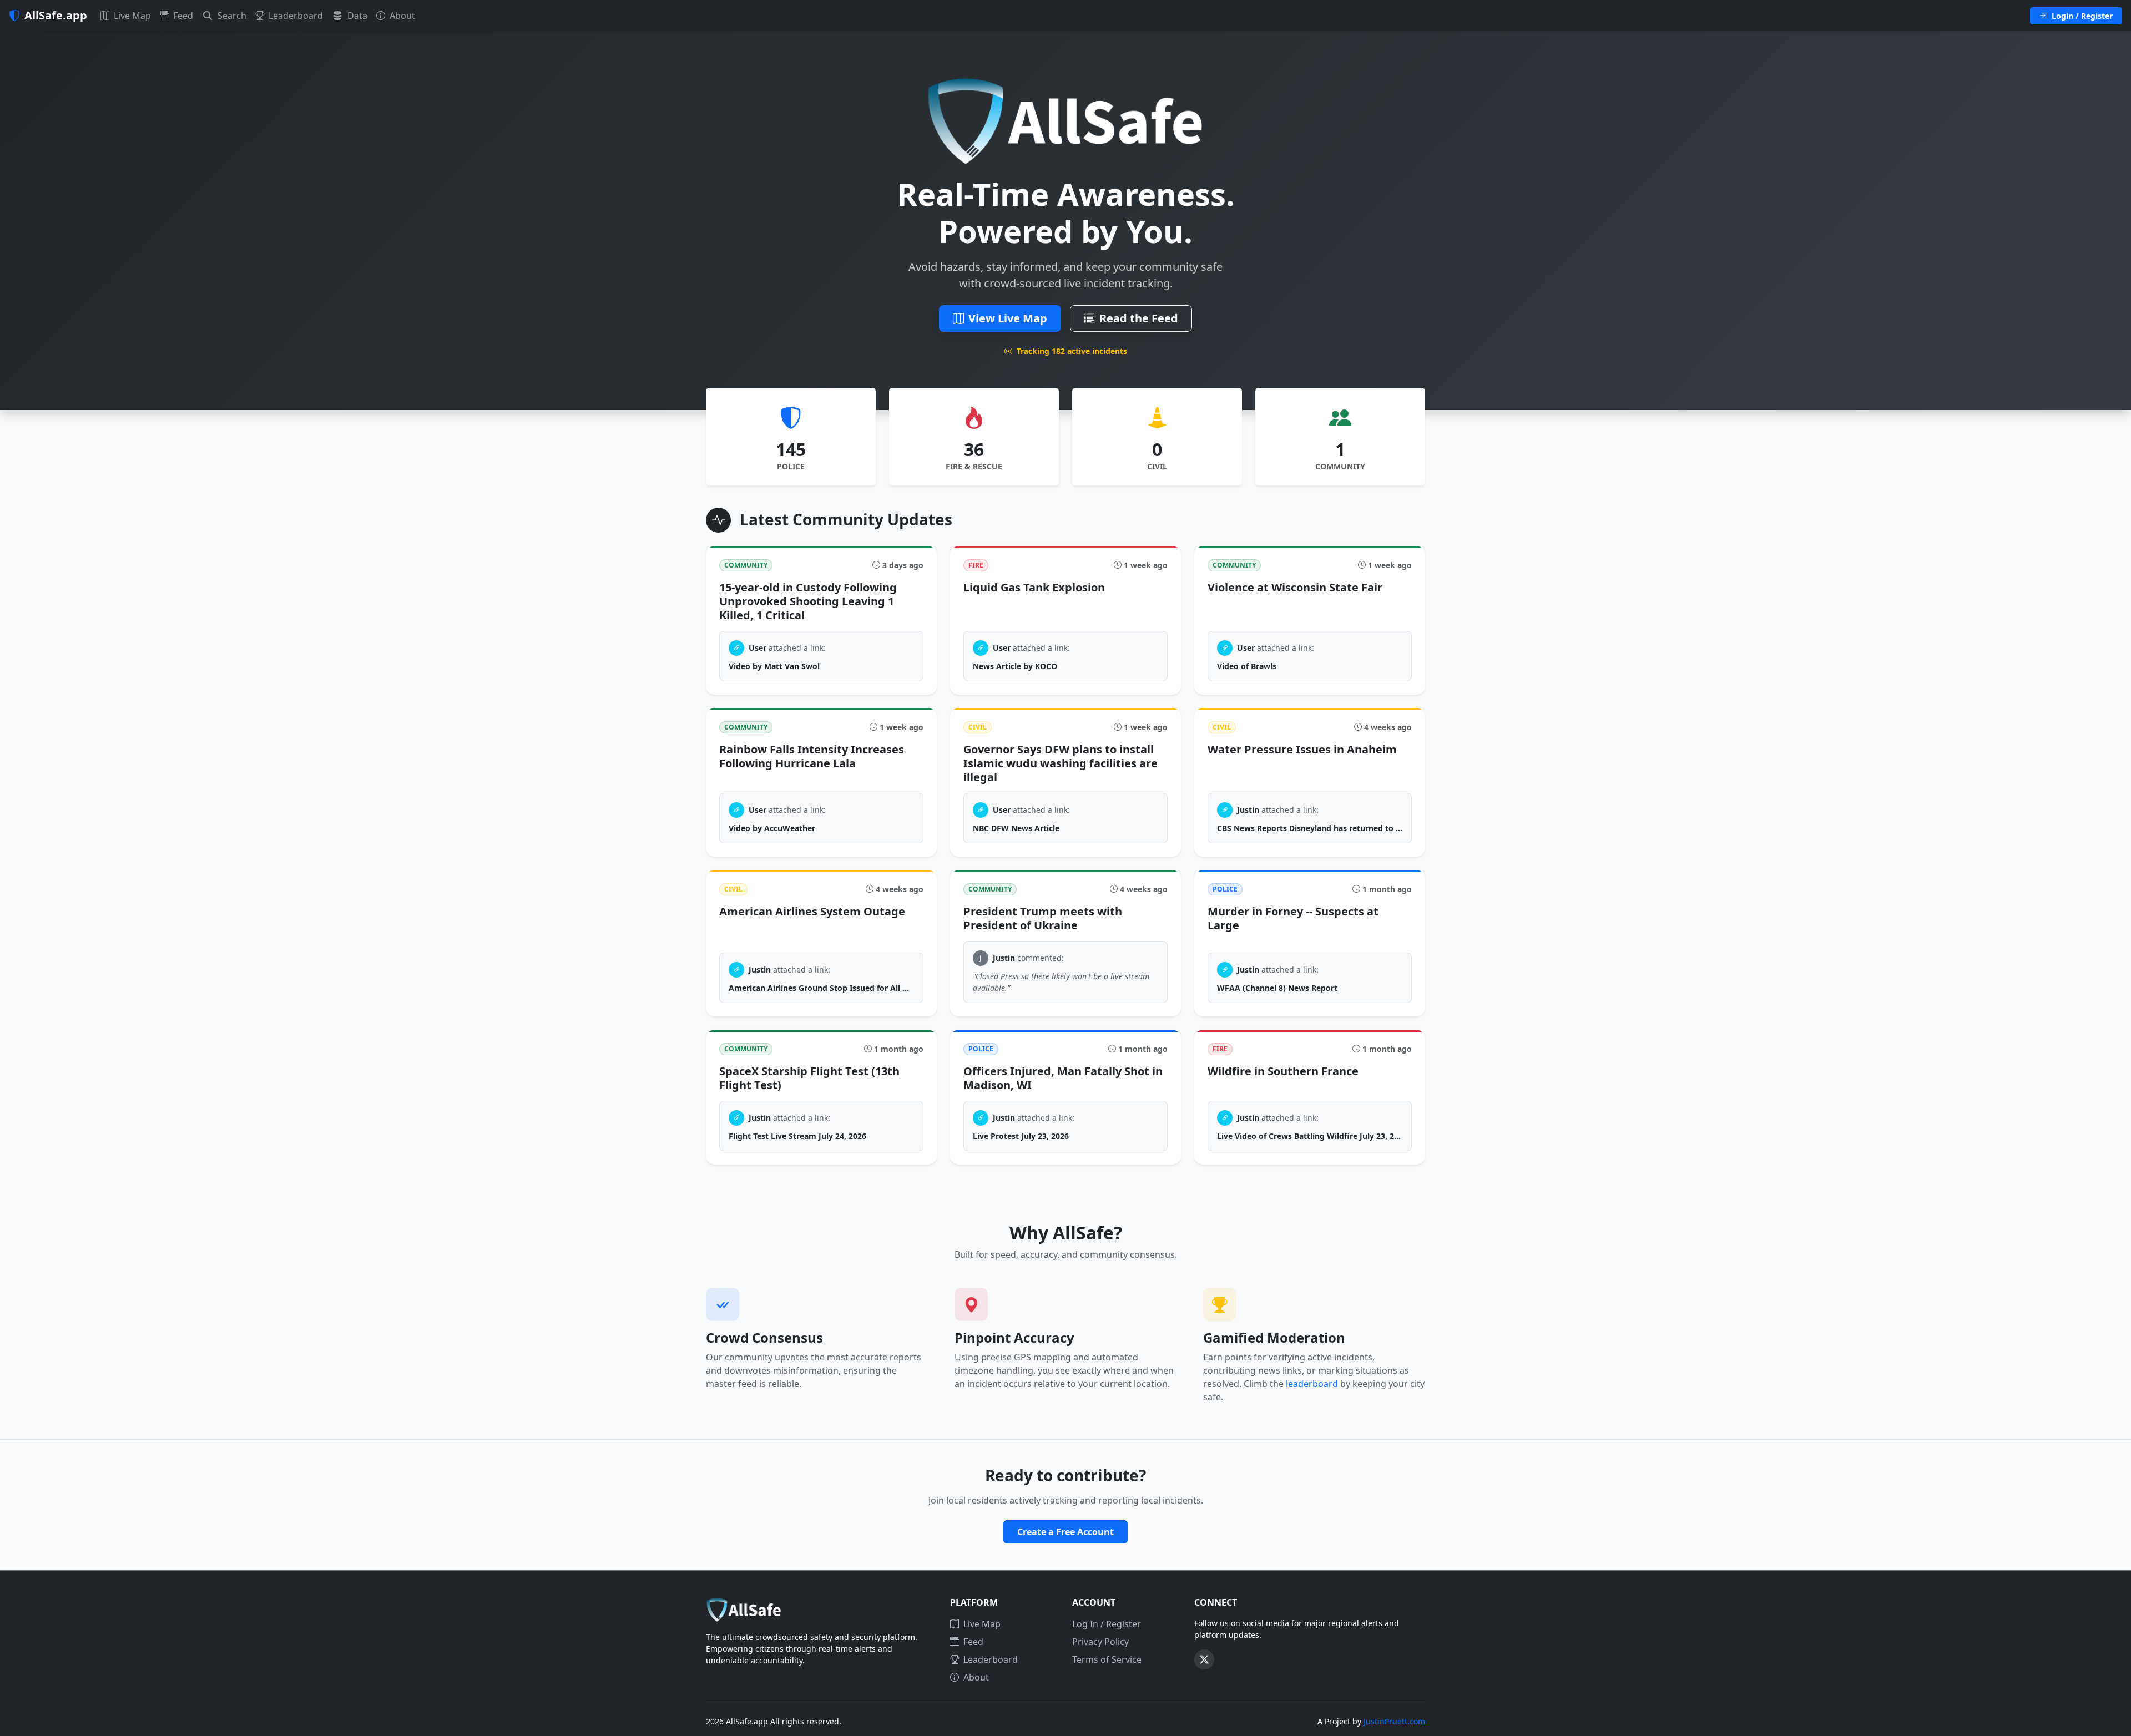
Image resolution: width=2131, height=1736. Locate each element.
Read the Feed (1139, 318)
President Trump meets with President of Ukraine (1043, 918)
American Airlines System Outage (812, 911)
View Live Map (1008, 318)
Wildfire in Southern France (1283, 1071)
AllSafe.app (56, 15)
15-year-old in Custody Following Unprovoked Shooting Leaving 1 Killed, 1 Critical (808, 601)
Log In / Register (1107, 1624)
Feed (182, 16)
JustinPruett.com (1394, 1721)
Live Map (131, 16)
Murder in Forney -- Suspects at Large (1293, 918)
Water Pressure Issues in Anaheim (1302, 749)
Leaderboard (295, 16)
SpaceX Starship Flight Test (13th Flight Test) (809, 1078)
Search (231, 16)
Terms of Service (1107, 1659)
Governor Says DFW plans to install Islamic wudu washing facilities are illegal (1061, 763)
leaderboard (1312, 1384)
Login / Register (2081, 16)
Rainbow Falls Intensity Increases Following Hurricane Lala (812, 756)
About (401, 16)
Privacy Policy (1100, 1642)
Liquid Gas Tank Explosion (1034, 587)
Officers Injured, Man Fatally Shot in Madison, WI (1063, 1078)
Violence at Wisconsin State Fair (1295, 587)
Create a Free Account (1065, 1532)
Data (356, 16)
